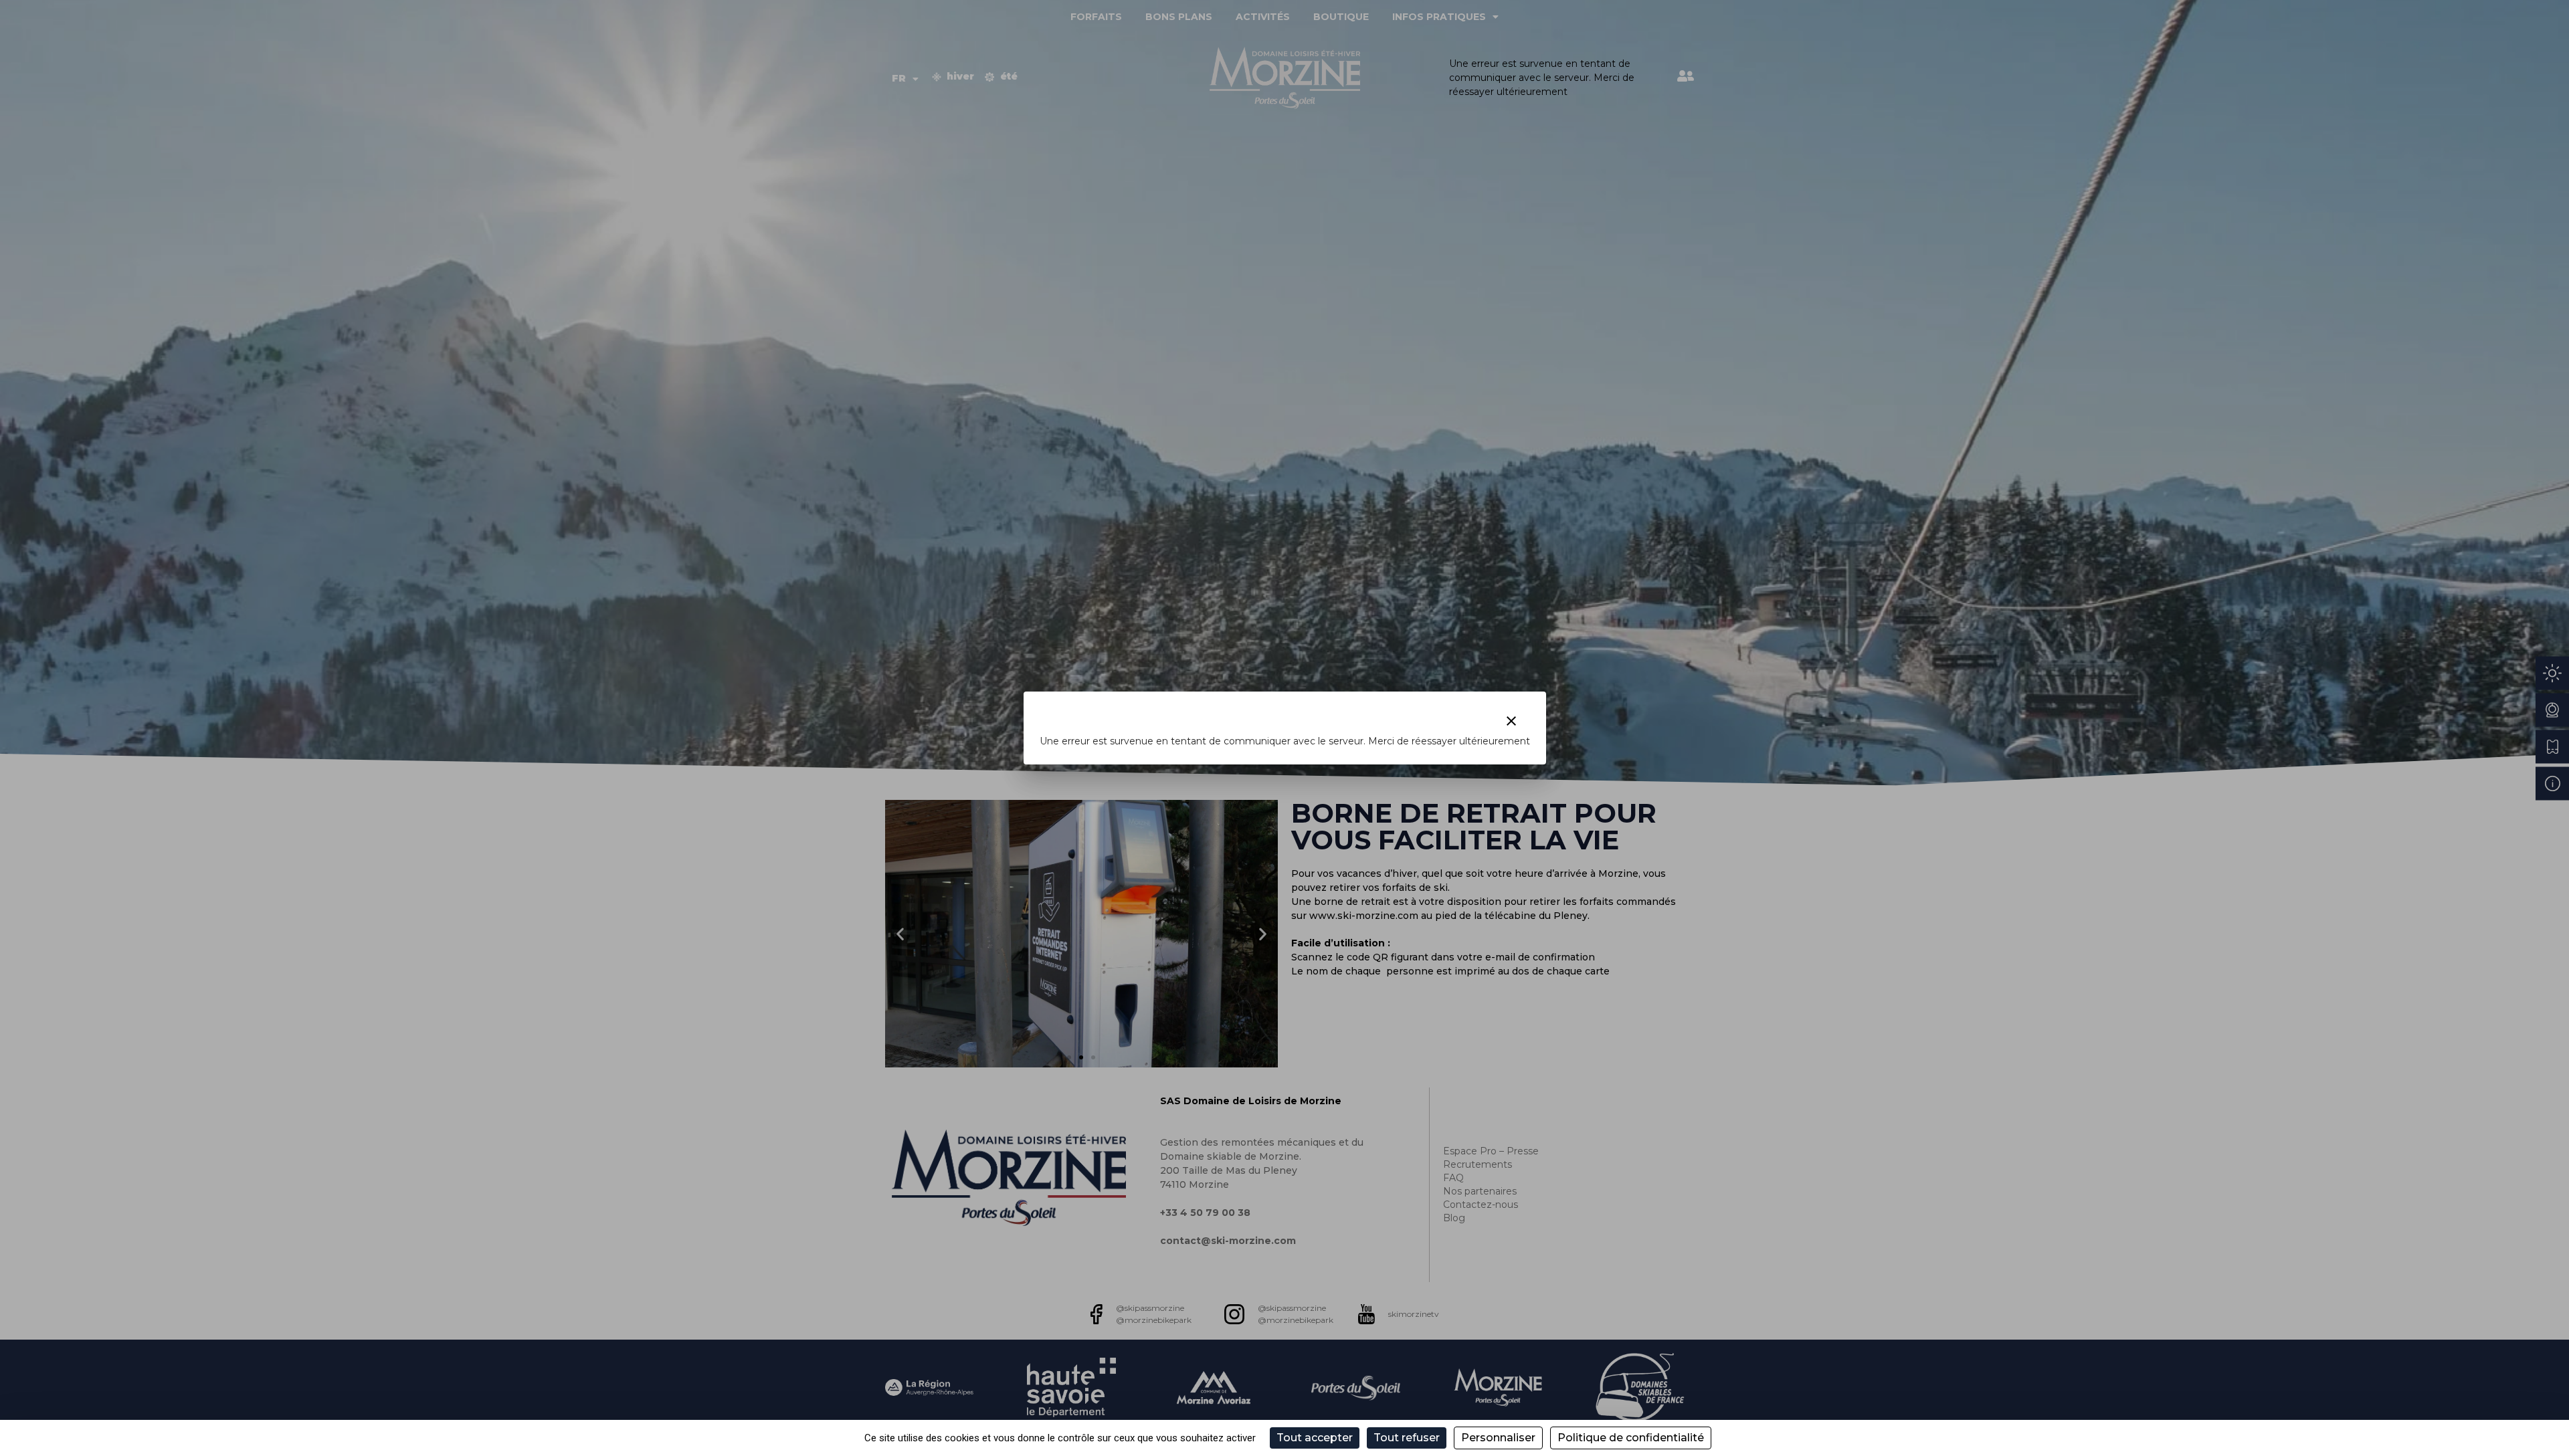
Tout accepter (1315, 1438)
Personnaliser (1498, 1438)
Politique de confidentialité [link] (1631, 1438)
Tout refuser (1407, 1438)
